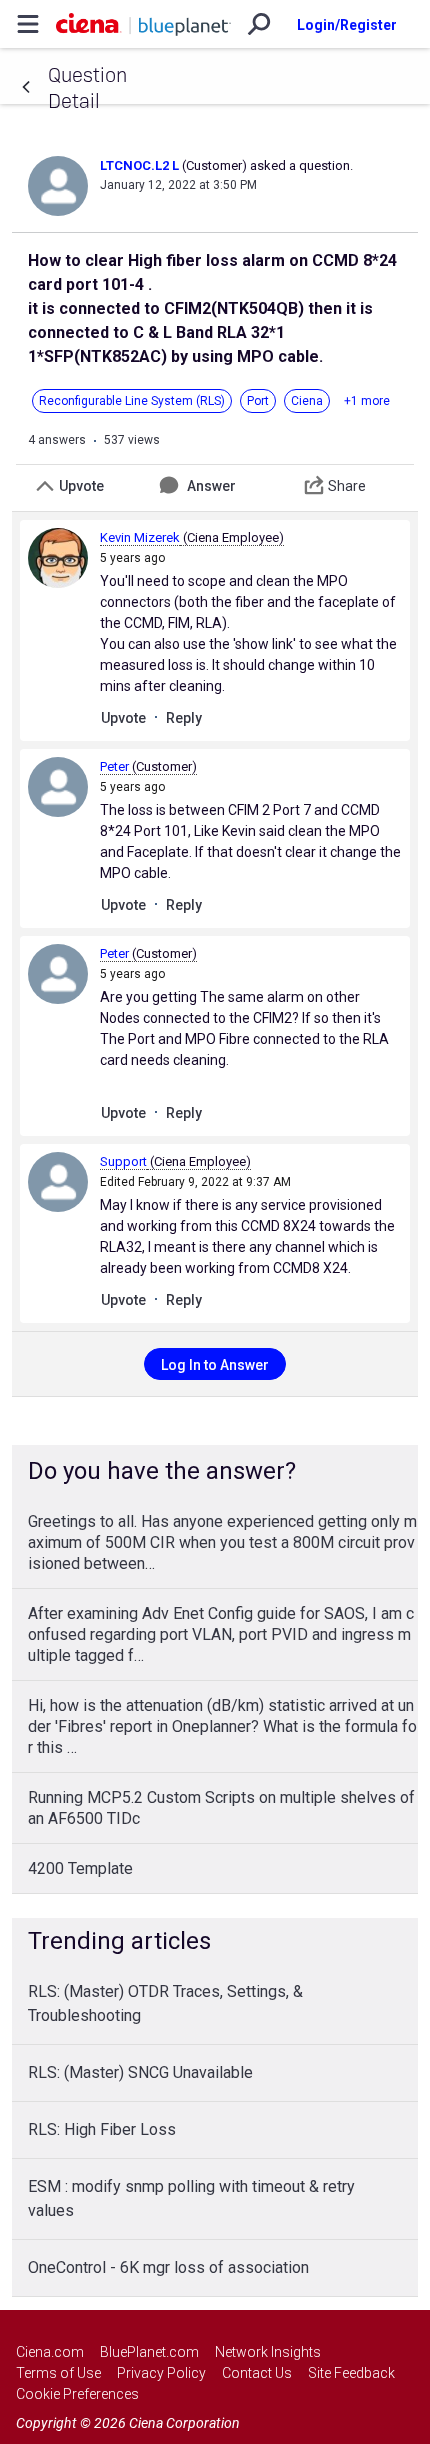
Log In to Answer (215, 1365)
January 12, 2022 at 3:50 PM (178, 185)
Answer (211, 486)
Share (347, 486)
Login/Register (347, 25)
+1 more (367, 401)
